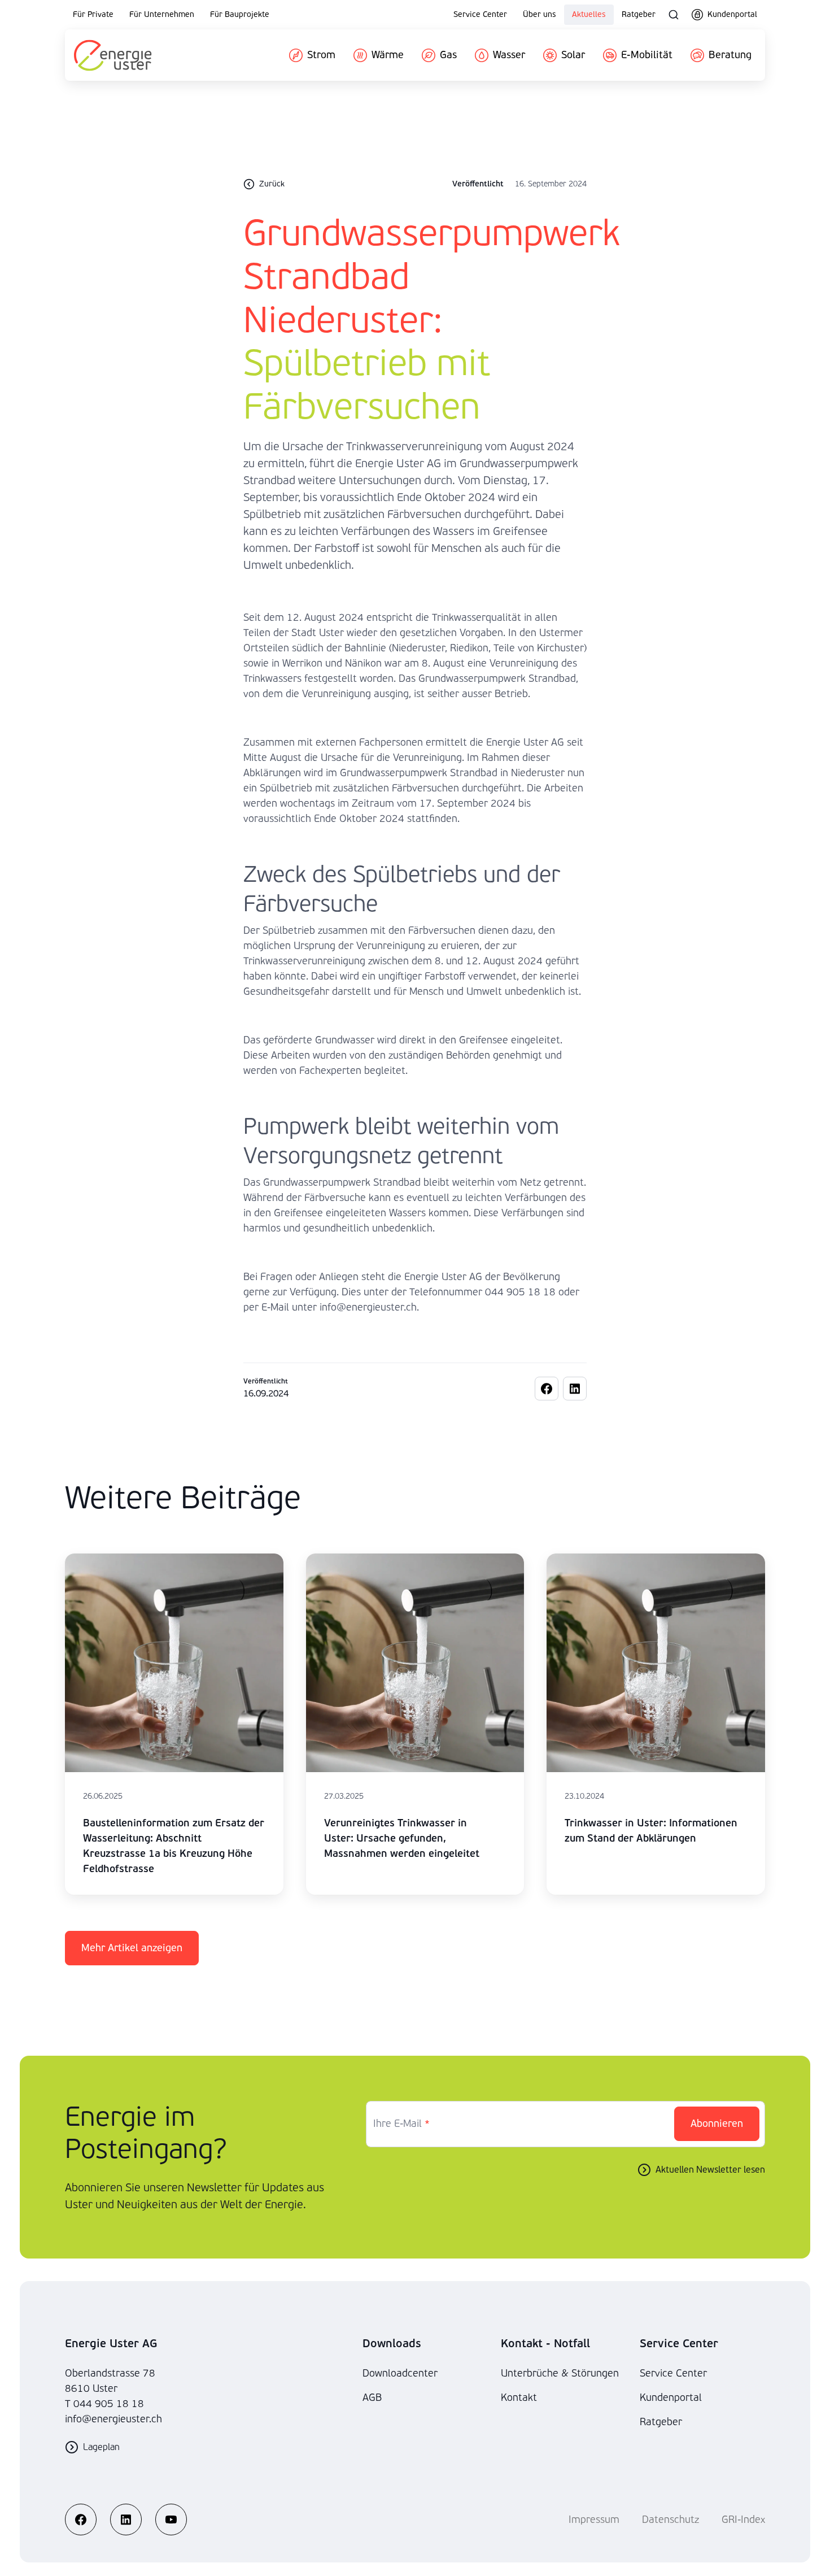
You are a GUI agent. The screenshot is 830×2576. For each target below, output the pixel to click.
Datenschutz (670, 2520)
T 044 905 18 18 (104, 2404)
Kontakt (519, 2398)
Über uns (539, 14)
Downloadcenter (400, 2373)
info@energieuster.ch (113, 2419)
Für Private (93, 14)
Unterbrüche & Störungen (560, 2373)
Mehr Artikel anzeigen (132, 1948)
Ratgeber (639, 14)
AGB (372, 2398)
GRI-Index (743, 2520)
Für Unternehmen (162, 14)
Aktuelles (589, 14)
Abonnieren (717, 2124)
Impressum (594, 2520)
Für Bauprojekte (240, 14)
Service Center (480, 14)
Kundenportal (671, 2398)
